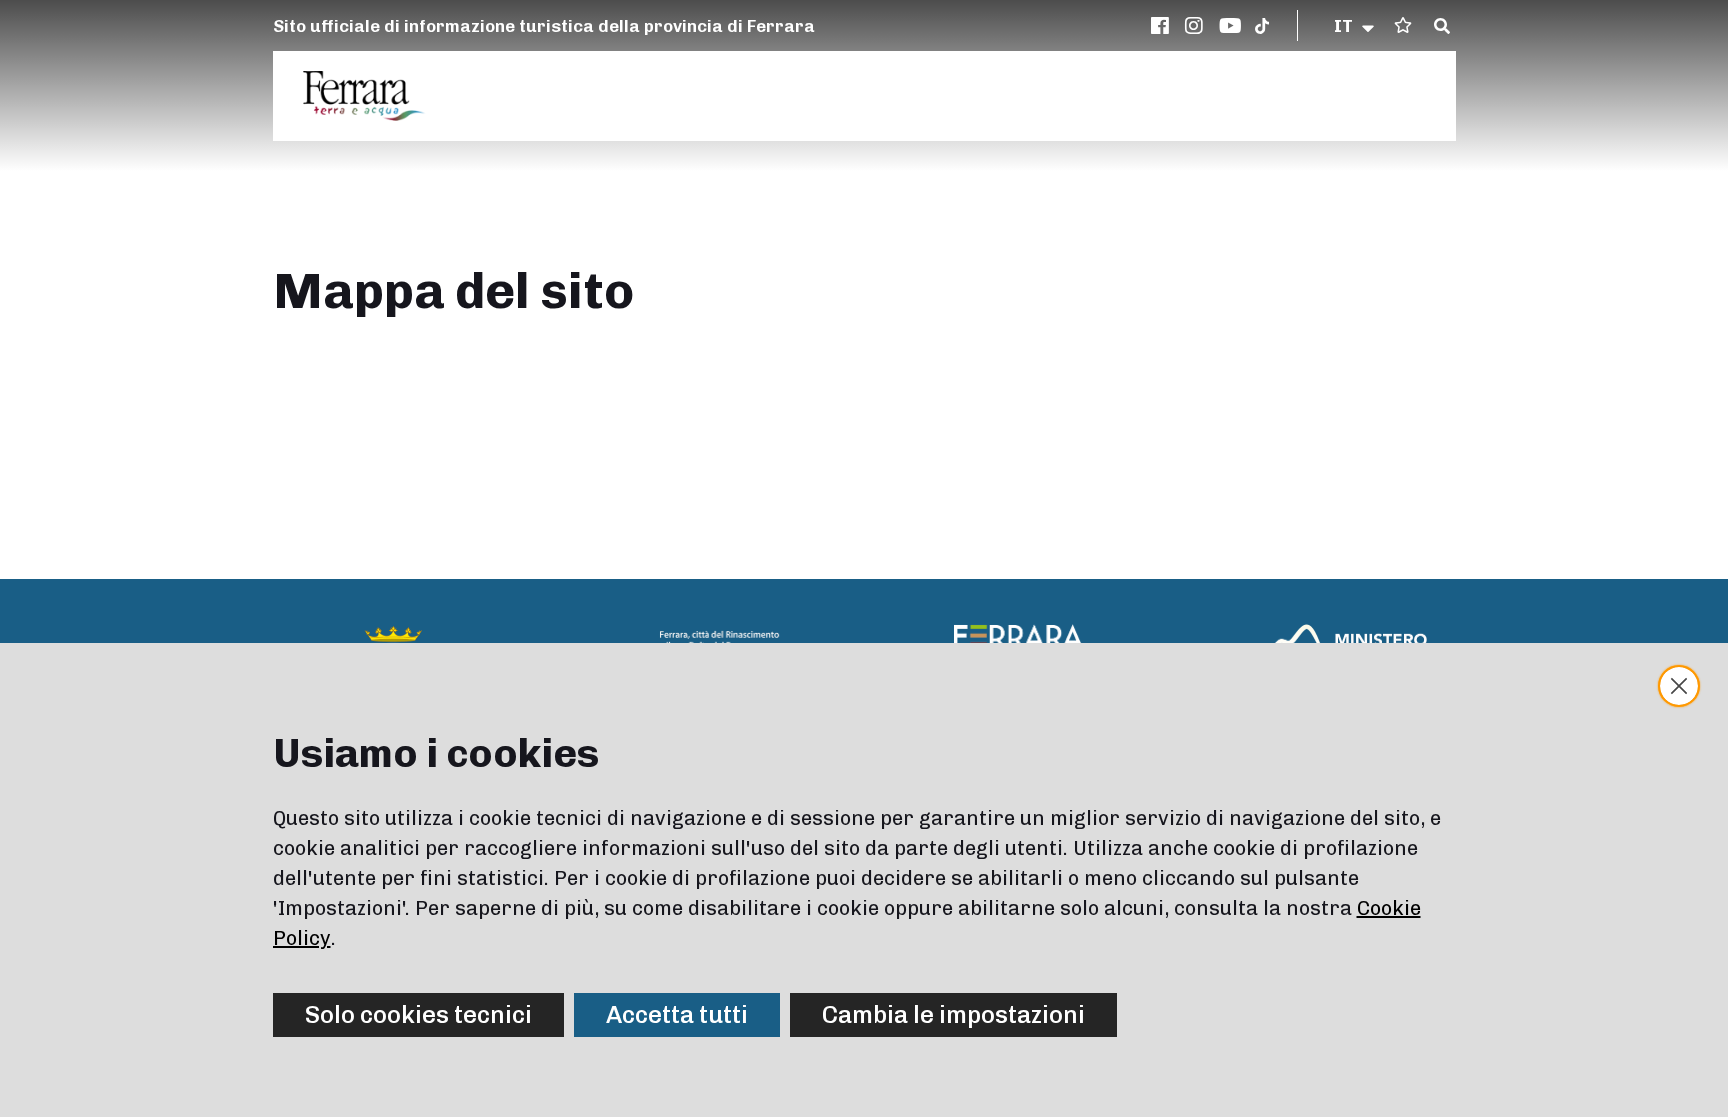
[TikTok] (1262, 26)
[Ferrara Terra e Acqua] (374, 96)
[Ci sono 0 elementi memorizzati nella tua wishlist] (1403, 25)
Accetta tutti (677, 1014)
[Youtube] (1231, 26)
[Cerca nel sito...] (1442, 27)
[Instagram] (1197, 26)
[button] (1355, 26)
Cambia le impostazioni (953, 1014)
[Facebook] (1163, 26)
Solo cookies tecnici (418, 1014)
